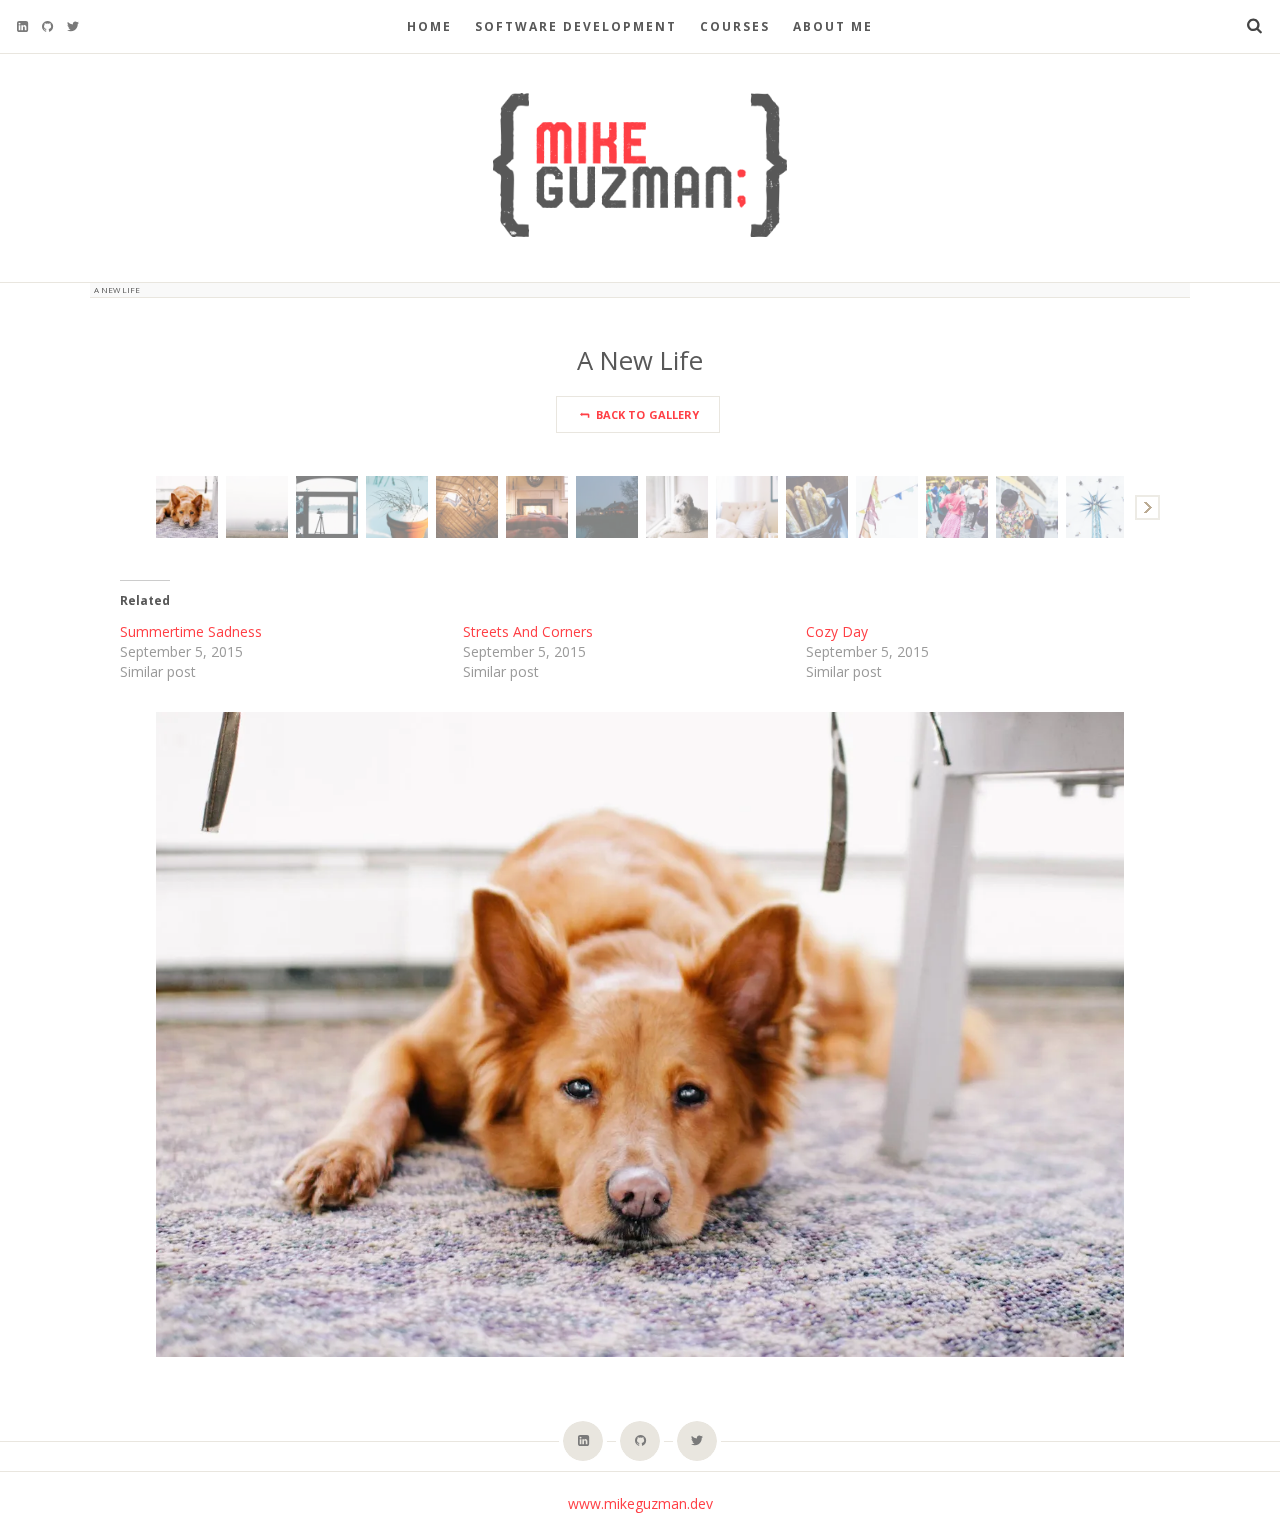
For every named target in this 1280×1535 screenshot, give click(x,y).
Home (429, 26)
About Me (833, 26)
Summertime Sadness (191, 631)
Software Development (576, 26)
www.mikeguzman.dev (640, 1503)
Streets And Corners (528, 631)
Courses (735, 26)
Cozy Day (837, 631)
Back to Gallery (646, 414)
